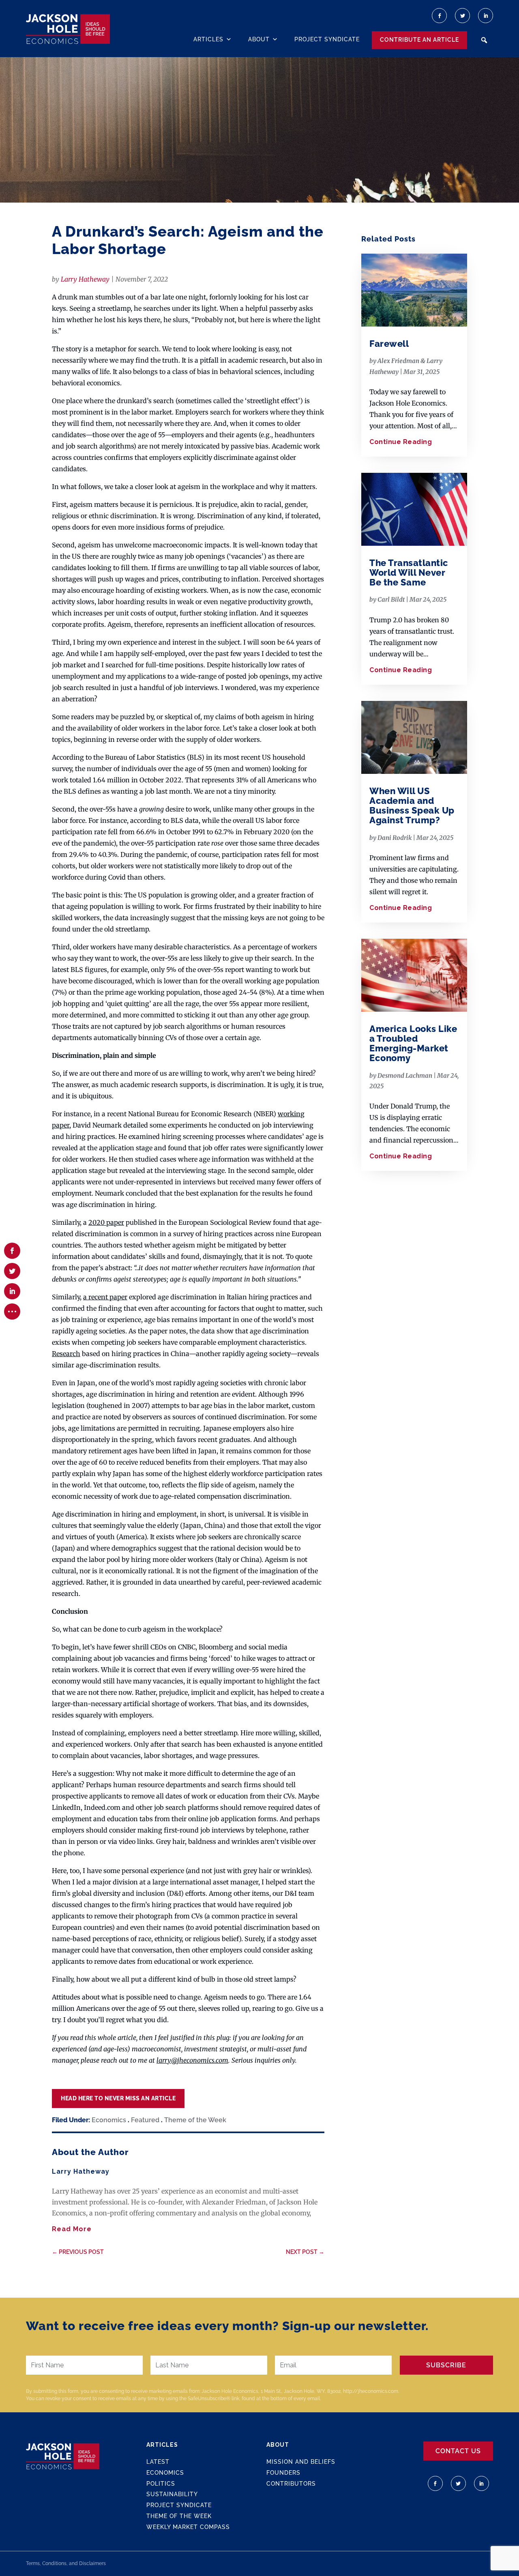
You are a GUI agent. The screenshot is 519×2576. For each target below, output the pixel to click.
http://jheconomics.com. (371, 2391)
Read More (72, 2229)
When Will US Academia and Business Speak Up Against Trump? (412, 806)
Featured (145, 2120)
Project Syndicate (327, 39)
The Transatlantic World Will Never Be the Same (409, 572)
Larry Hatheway (85, 279)
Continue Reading (401, 442)
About (259, 39)
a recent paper (105, 1297)
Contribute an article (419, 40)
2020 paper (106, 1222)
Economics (109, 2120)
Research (66, 1354)
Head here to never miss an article (118, 2098)
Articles (208, 39)
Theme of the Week (195, 2120)
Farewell (389, 344)
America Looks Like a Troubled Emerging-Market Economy (413, 1043)
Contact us (458, 2451)
